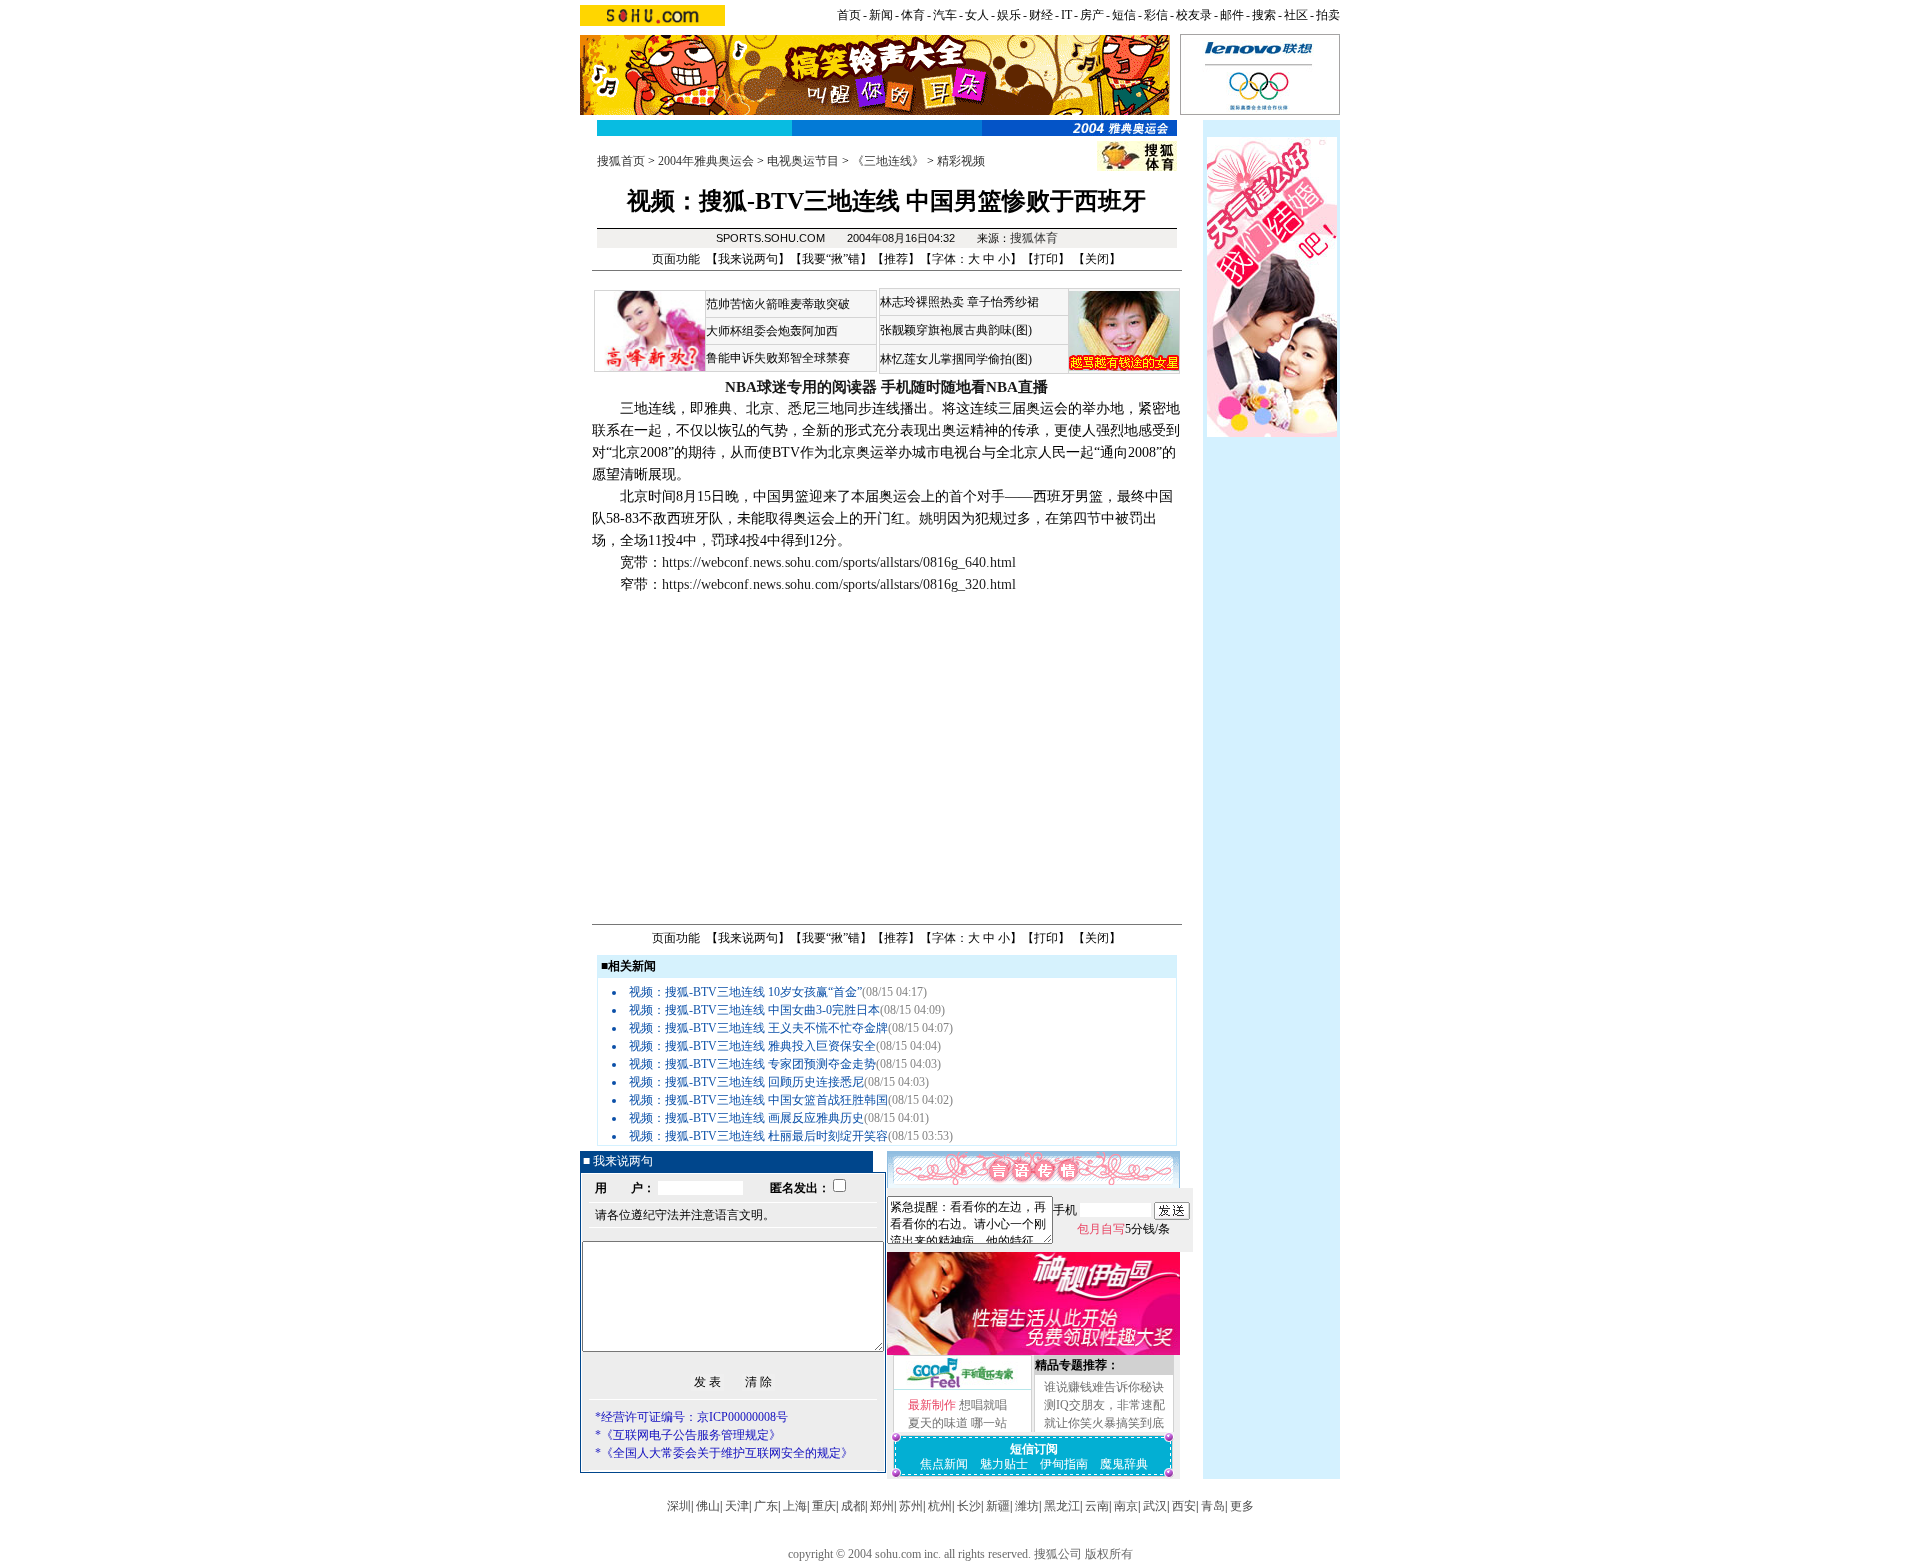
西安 (1184, 1506)
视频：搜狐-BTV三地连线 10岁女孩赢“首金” (745, 992)
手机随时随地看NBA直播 (964, 387)
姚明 (933, 518)
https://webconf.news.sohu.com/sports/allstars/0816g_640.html (839, 562)
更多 (1242, 1506)
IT (1066, 15)
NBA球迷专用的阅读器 (801, 387)
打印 (1046, 259)
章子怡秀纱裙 (1003, 302)
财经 (1041, 15)
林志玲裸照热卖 (922, 302)
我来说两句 (748, 259)
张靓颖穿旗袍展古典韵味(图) (956, 330)
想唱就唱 (983, 1405)
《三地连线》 (888, 161)
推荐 (896, 259)
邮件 (1232, 15)
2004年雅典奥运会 (706, 161)
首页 (849, 15)
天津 (737, 1506)
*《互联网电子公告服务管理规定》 (688, 1435)
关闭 (1097, 259)
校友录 (1194, 15)
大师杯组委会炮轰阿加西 (772, 331)
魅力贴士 (1004, 1464)
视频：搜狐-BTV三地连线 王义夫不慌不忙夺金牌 (758, 1028)
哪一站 (989, 1423)
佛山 (708, 1506)
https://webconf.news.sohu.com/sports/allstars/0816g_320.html (839, 584)
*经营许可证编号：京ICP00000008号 (691, 1417)
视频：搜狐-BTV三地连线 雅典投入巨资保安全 (752, 1046)
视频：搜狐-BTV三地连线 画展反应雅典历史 (746, 1118)
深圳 (679, 1506)
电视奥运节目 (803, 161)
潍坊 (1027, 1506)
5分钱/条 (1123, 1229)
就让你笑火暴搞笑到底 (1104, 1423)
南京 (1126, 1506)
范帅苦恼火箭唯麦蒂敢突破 (778, 304)
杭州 (940, 1506)
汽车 (945, 15)
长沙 (969, 1506)
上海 (795, 1506)
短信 (1124, 15)
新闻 (881, 15)
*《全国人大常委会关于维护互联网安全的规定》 (724, 1453)
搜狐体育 (1034, 238)
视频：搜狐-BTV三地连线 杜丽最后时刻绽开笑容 (758, 1136)
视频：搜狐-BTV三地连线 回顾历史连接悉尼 (746, 1082)
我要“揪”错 (831, 259)
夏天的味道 (938, 1423)
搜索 (1264, 15)
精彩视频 (961, 161)
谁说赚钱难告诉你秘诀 (1104, 1387)
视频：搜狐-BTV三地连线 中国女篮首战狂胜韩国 (758, 1100)
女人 (977, 15)
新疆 (998, 1506)
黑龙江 (1062, 1506)
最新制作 (932, 1405)
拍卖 (1328, 15)
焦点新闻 (944, 1464)
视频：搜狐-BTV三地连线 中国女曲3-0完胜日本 (754, 1010)
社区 (1296, 15)
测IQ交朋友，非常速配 (1104, 1405)
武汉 (1155, 1506)
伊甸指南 (1064, 1464)
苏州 (911, 1506)
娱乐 (1009, 15)
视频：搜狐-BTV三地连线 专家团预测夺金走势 (752, 1064)
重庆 (824, 1506)
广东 (766, 1506)
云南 (1097, 1506)
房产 (1092, 15)
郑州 (882, 1506)
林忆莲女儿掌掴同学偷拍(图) (956, 359)
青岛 (1213, 1506)
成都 (853, 1506)
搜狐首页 (621, 161)
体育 (913, 15)
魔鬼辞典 (1124, 1464)
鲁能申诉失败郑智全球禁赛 (778, 358)
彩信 (1156, 15)
